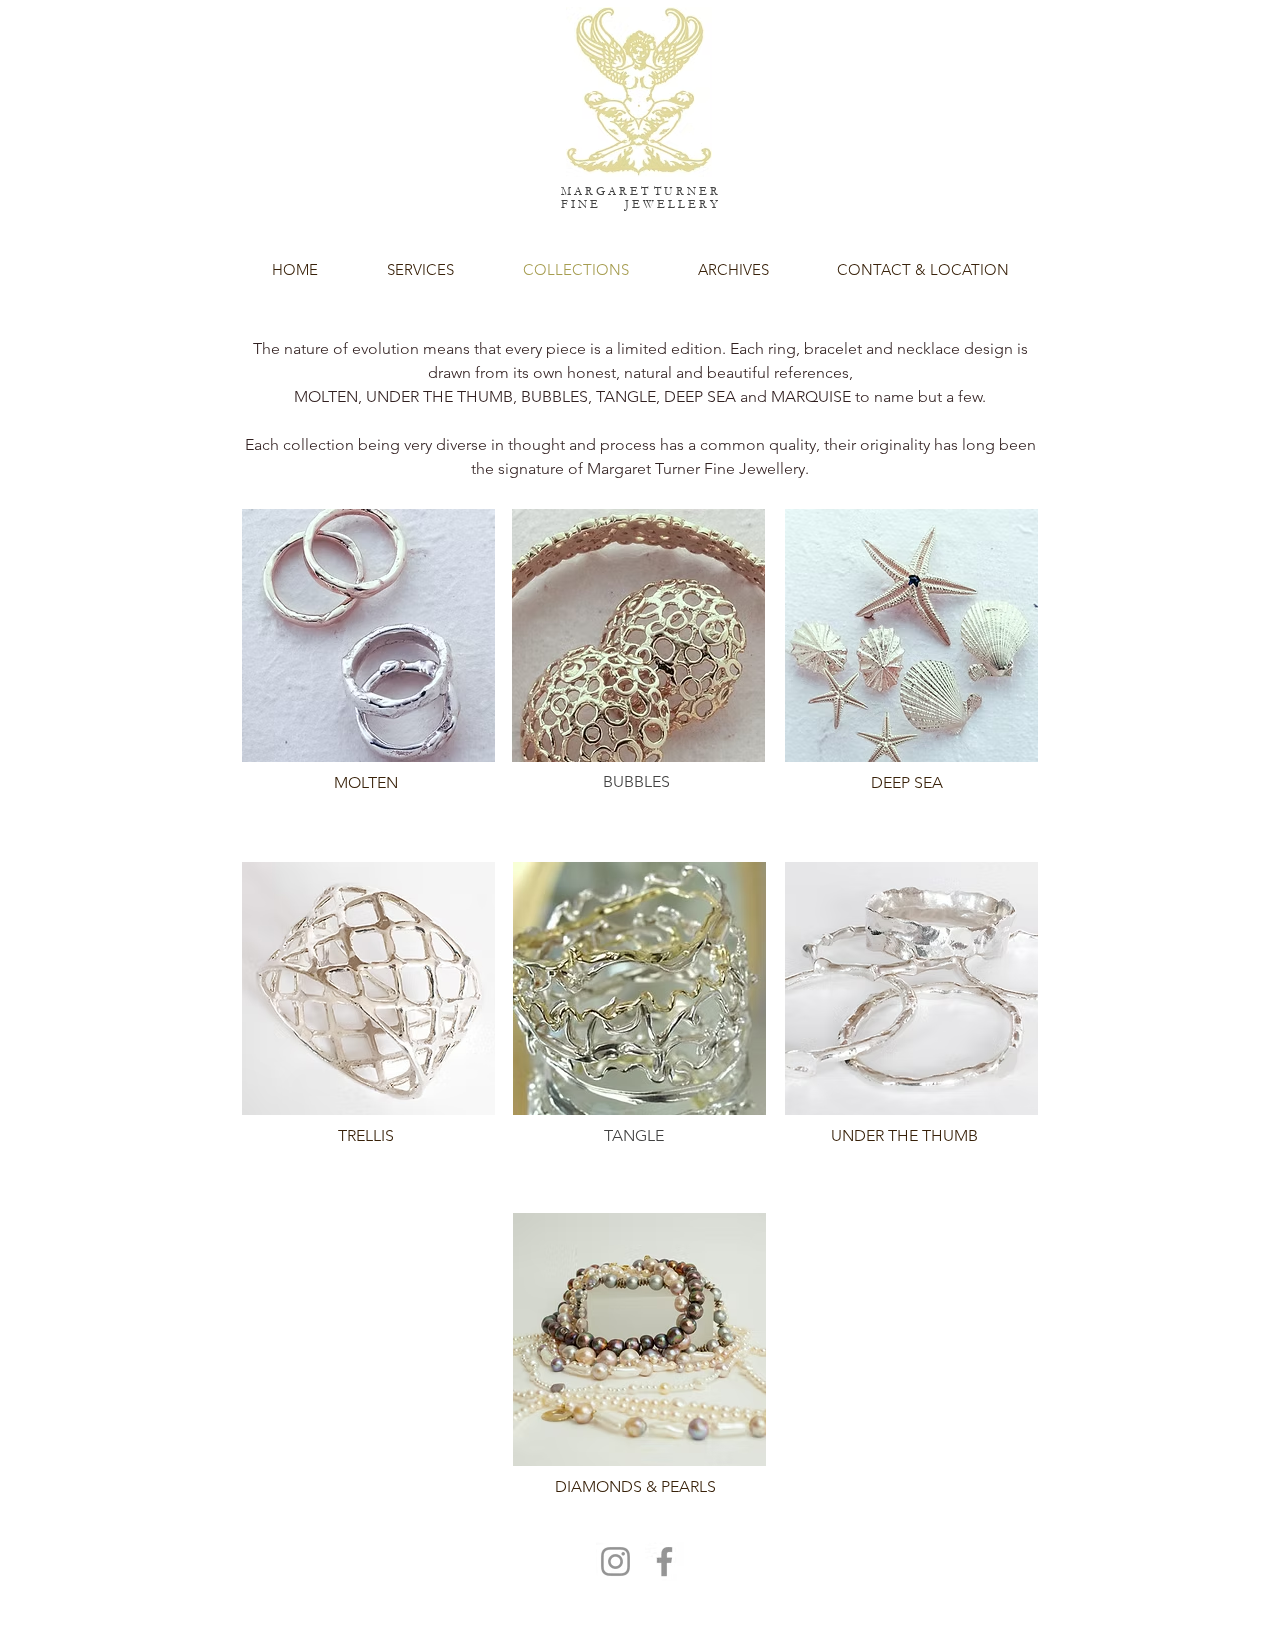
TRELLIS (366, 1135)
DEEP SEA (907, 782)
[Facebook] (664, 1561)
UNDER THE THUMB (904, 1135)
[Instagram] (615, 1561)
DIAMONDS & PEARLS (635, 1486)
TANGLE (634, 1135)
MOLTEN (366, 782)
